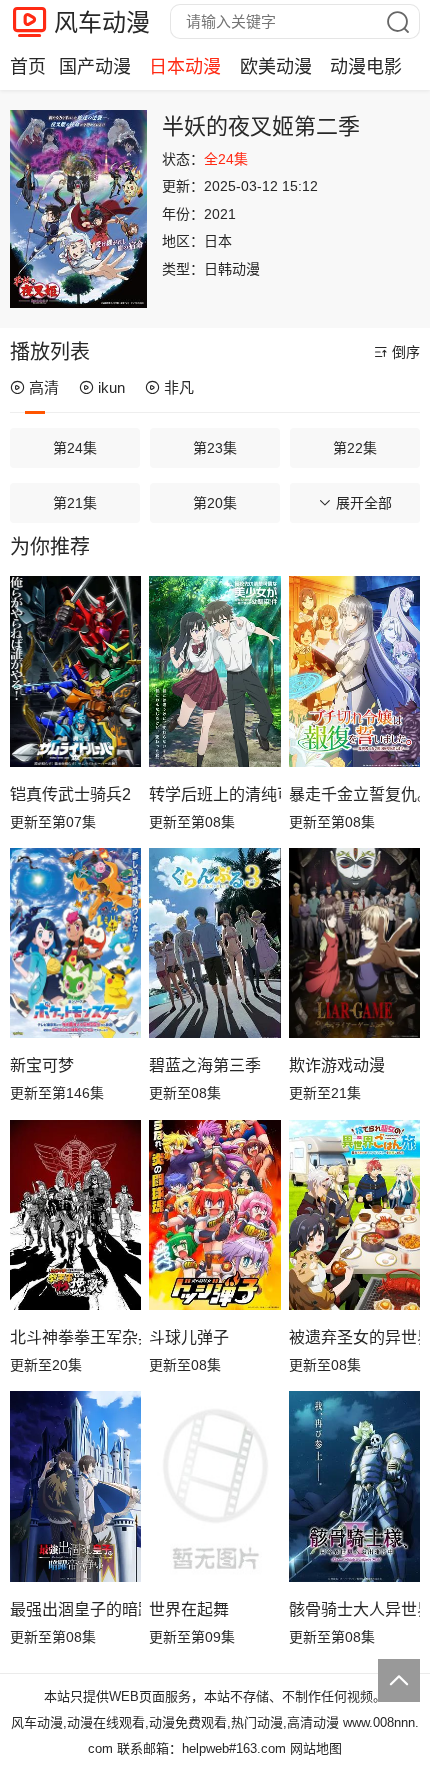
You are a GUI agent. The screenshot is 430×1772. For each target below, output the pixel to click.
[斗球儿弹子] (214, 1215)
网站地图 (316, 1748)
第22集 (355, 448)
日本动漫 (185, 67)
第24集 (75, 448)
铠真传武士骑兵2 (70, 794)
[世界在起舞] (214, 1486)
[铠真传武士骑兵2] (75, 671)
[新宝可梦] (75, 943)
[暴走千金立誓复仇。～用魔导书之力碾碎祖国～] (354, 671)
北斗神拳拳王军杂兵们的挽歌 (75, 1337)
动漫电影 (366, 67)
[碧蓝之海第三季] (214, 943)
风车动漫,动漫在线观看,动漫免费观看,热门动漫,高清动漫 (175, 1722)
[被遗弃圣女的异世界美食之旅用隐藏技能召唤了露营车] (354, 1215)
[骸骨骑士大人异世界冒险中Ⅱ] (354, 1486)
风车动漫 (102, 22)
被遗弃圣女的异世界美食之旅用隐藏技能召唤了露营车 (354, 1337)
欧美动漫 (276, 67)
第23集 (215, 448)
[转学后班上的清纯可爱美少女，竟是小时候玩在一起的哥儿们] (214, 671)
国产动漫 (95, 67)
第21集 (75, 503)
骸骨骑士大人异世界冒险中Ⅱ (354, 1609)
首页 (28, 67)
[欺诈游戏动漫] (354, 943)
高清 (44, 387)
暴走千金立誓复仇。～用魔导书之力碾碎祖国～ (354, 794)
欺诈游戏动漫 (337, 1065)
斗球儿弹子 (189, 1337)
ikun (111, 387)
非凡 (179, 387)
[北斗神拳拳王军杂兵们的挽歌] (75, 1215)
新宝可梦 (42, 1065)
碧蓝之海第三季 (205, 1065)
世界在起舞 (189, 1609)
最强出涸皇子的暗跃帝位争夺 (75, 1609)
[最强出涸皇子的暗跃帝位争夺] (75, 1486)
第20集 (215, 503)
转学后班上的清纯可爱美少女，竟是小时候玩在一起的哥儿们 (214, 794)
